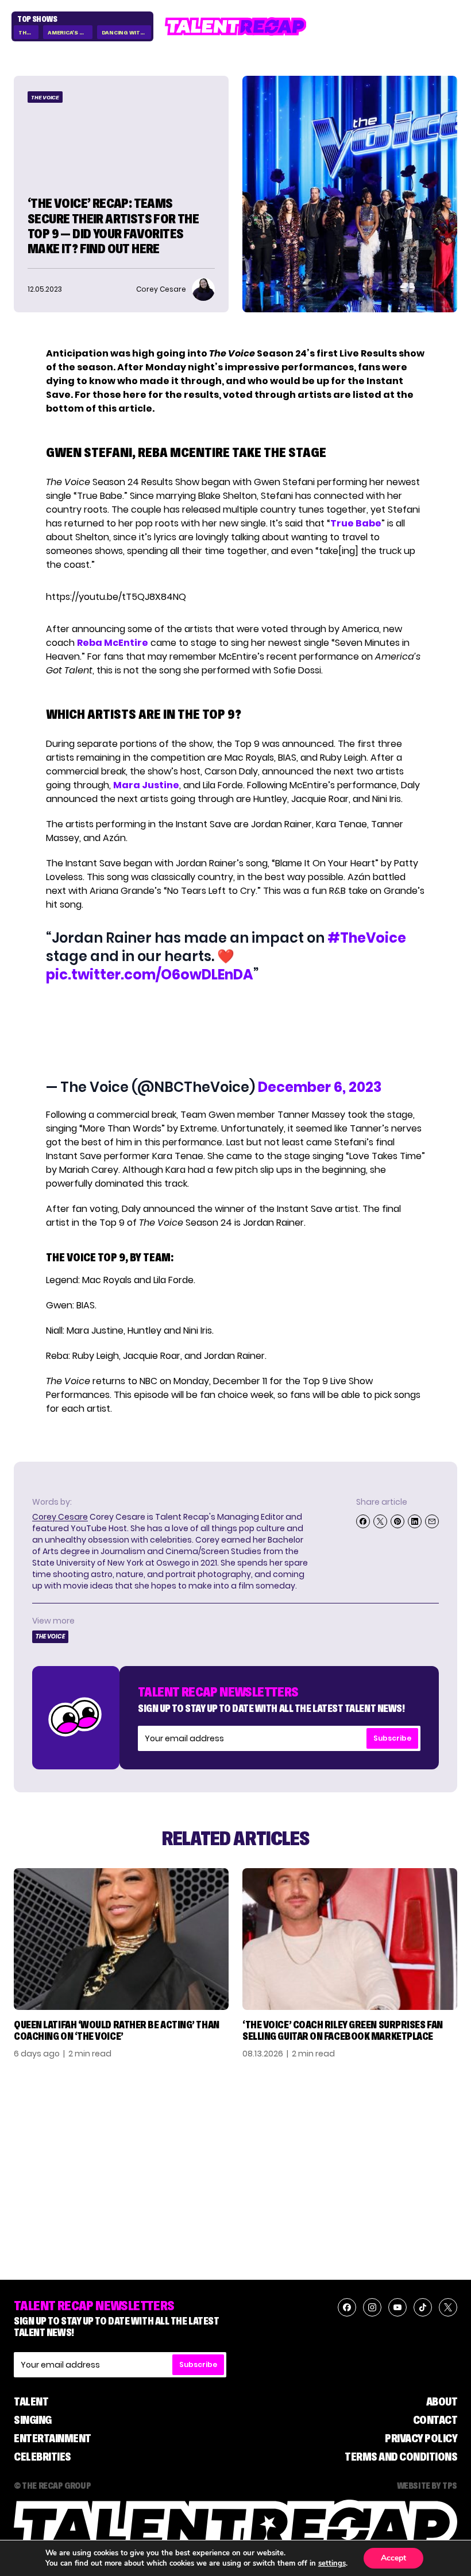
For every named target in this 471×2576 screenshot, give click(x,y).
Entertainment (53, 2438)
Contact (435, 2420)
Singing (33, 2420)
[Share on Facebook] (363, 1521)
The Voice (28, 32)
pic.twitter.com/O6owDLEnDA (150, 975)
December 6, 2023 (320, 1087)
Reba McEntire (113, 643)
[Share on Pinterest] (397, 1521)
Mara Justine (146, 785)
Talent (31, 2401)
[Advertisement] (235, 1031)
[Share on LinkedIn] (415, 1521)
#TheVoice (367, 938)
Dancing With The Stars (126, 32)
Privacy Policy (421, 2438)
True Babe (356, 523)
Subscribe (392, 1738)
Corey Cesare (60, 1517)
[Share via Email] (432, 1521)
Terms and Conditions (401, 2457)
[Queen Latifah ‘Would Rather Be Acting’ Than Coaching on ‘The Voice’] (121, 1939)
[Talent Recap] (236, 26)
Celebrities (43, 2457)
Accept (393, 2558)
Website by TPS (427, 2485)
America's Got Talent (70, 32)
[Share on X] (380, 1521)
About (442, 2401)
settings (332, 2563)
